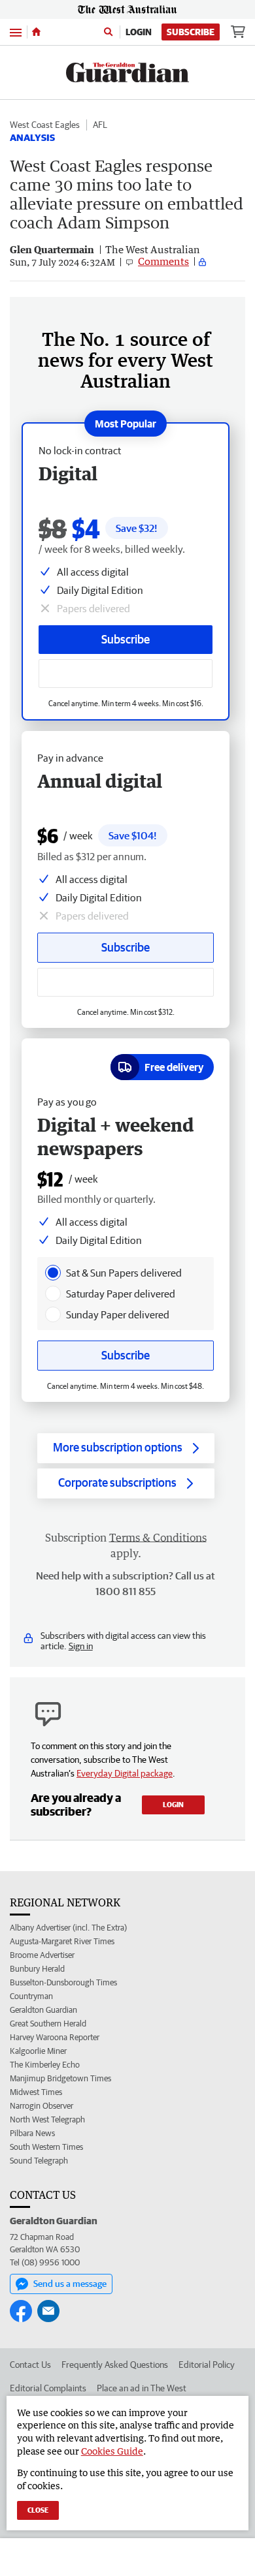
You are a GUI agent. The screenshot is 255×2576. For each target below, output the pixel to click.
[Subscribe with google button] (126, 674)
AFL (100, 125)
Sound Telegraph (39, 2161)
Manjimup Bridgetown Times (60, 2078)
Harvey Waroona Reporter (55, 2037)
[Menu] (16, 32)
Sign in (81, 1646)
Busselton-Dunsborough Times (63, 1982)
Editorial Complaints (48, 2388)
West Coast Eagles (45, 125)
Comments (163, 261)
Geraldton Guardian (43, 2010)
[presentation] (53, 1273)
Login (139, 32)
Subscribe (191, 32)
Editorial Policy (207, 2365)
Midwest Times (36, 2092)
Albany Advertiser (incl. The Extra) (68, 1928)
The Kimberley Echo (45, 2065)
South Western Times (46, 2147)
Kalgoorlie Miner (38, 2051)
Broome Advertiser (42, 1955)
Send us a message (70, 2284)
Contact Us (30, 2365)
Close (38, 2510)
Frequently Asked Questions (115, 2365)
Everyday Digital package (125, 1773)
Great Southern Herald (48, 2024)
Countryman (31, 1996)
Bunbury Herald (37, 1969)
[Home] (36, 32)
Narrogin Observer (42, 2106)
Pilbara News (32, 2133)
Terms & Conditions (158, 1538)
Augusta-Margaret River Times (62, 1941)
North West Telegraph (47, 2119)
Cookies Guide (112, 2451)
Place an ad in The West (142, 2388)
